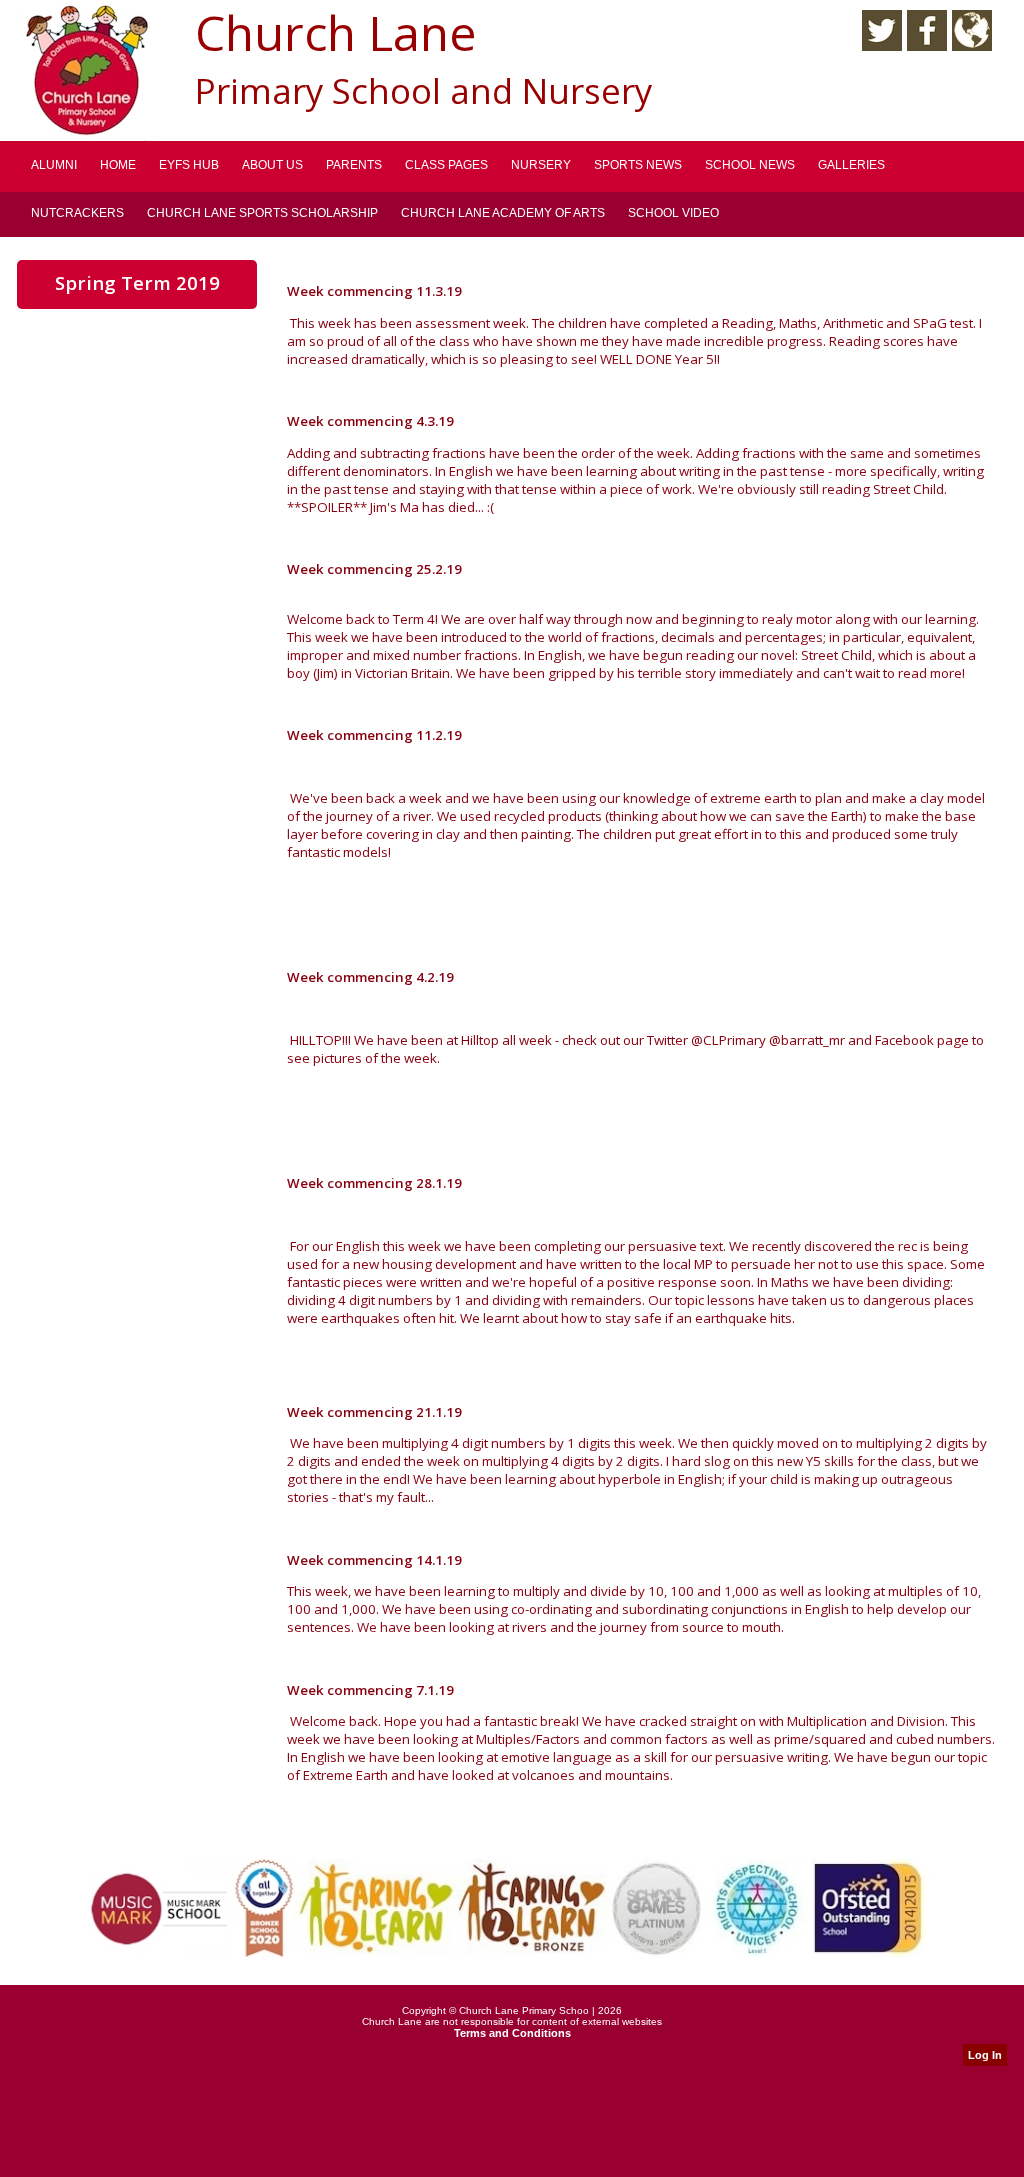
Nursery (541, 165)
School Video (673, 213)
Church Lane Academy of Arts (503, 213)
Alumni (54, 165)
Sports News (638, 165)
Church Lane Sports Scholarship (262, 213)
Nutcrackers (77, 213)
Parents (354, 165)
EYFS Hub (189, 165)
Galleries (851, 165)
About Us (272, 165)
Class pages (446, 165)
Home (118, 165)
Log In (985, 2055)
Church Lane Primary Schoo (524, 2010)
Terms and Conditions (512, 2033)
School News (750, 165)
